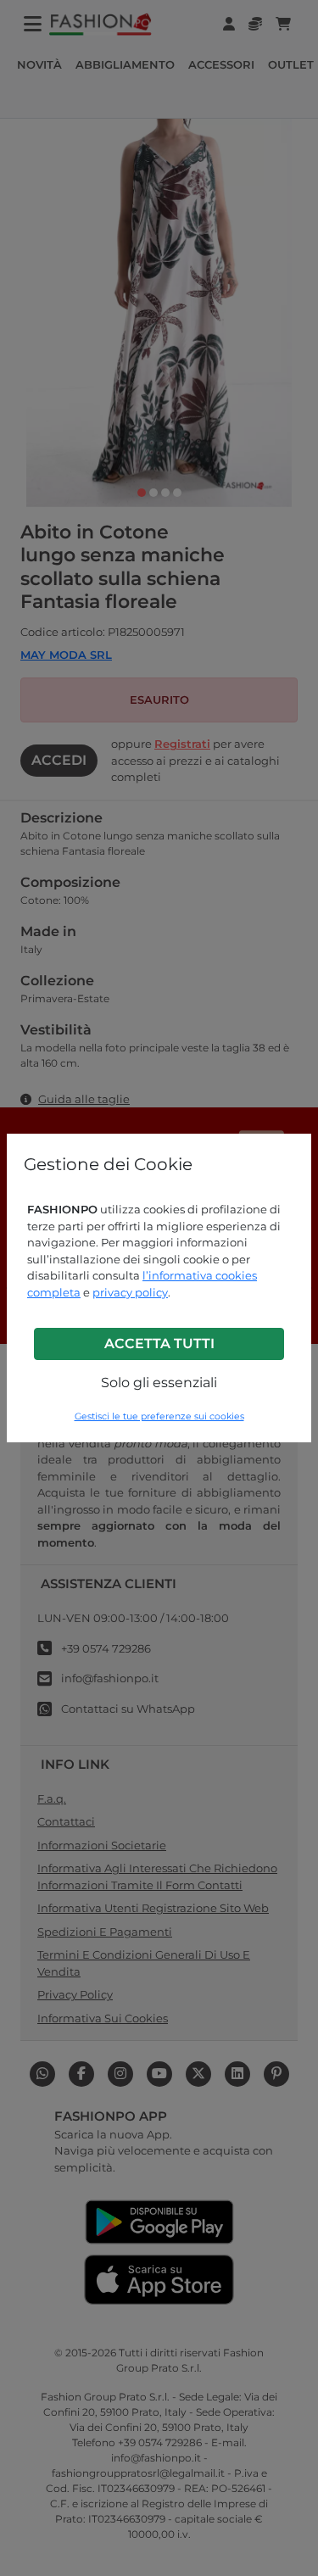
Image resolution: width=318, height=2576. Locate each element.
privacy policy (130, 1292)
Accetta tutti (159, 1344)
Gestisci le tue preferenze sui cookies (159, 1416)
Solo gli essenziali (159, 1383)
